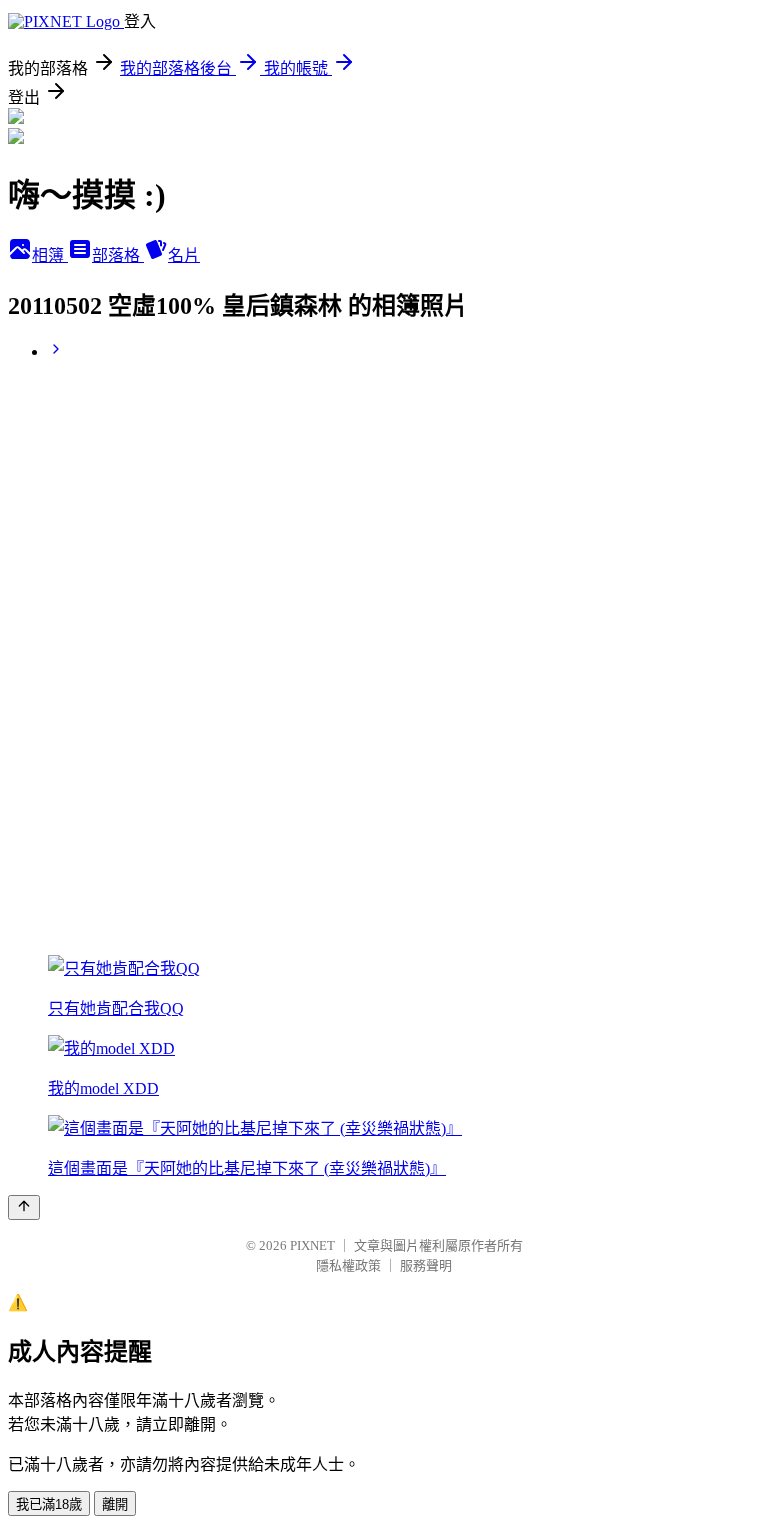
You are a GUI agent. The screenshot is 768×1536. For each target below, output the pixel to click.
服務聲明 (426, 1265)
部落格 (118, 255)
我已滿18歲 (49, 1504)
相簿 (50, 255)
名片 (184, 255)
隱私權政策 (348, 1265)
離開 (115, 1504)
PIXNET (312, 1245)
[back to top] (24, 1207)
